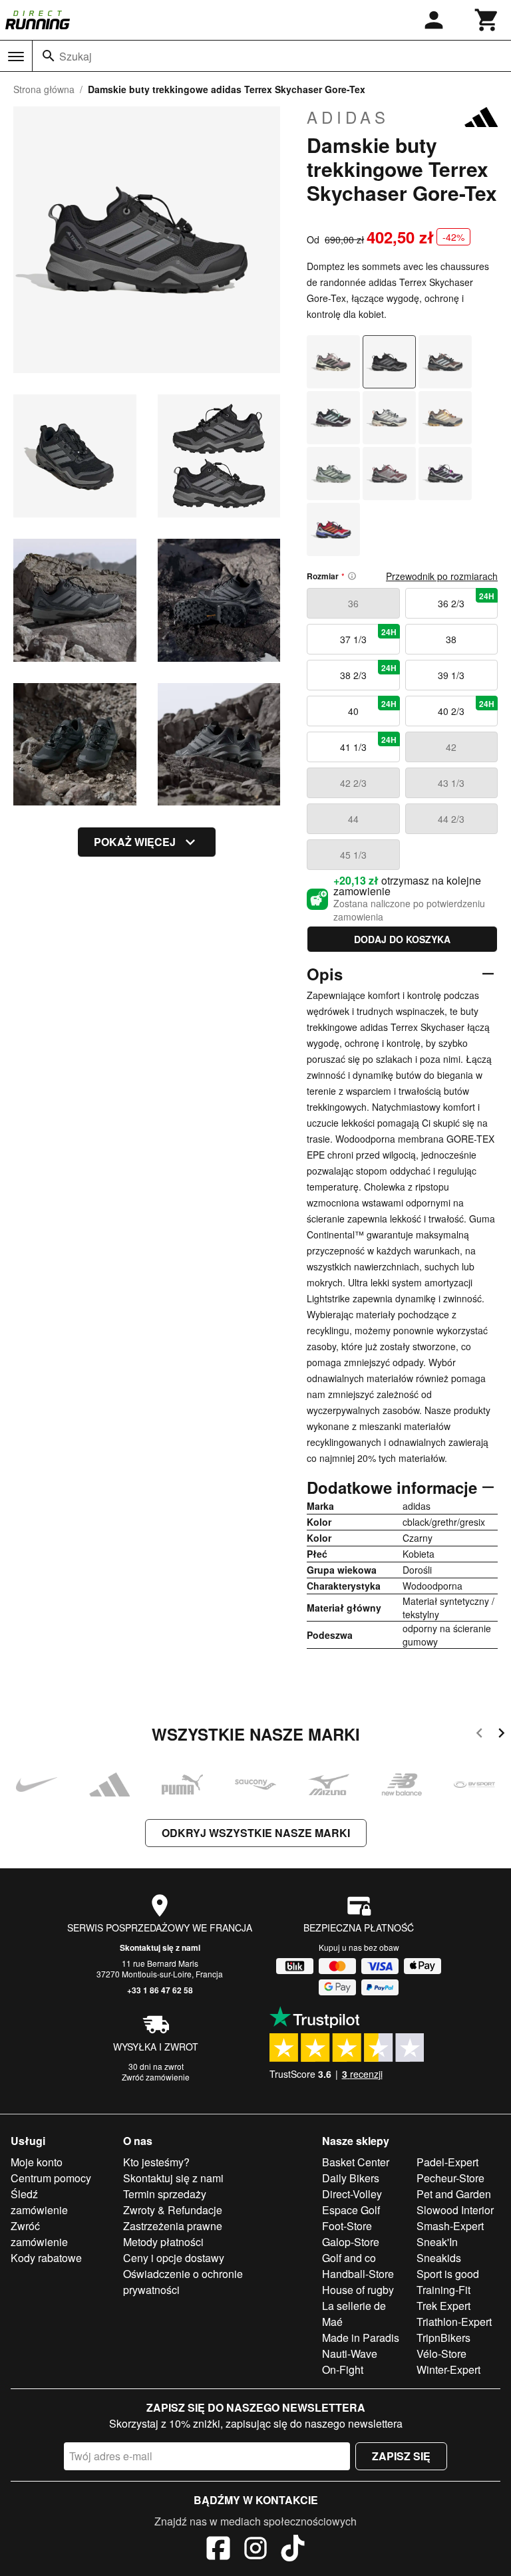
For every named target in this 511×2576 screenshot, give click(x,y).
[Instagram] (255, 2550)
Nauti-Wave (350, 2354)
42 (451, 747)
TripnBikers (443, 2338)
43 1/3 (451, 783)
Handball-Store (358, 2274)
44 (353, 819)
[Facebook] (218, 2550)
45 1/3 (353, 855)
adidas (348, 117)
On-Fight (343, 2369)
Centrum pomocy (51, 2178)
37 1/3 (368, 636)
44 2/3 (451, 819)
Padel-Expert (447, 2162)
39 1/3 (451, 675)
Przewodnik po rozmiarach (442, 576)
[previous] (479, 1735)
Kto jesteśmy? (156, 2162)
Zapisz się (401, 2456)
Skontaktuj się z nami (160, 1947)
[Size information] (352, 576)
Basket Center (356, 2162)
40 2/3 (466, 708)
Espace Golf (351, 2210)
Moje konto (37, 2162)
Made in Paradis (361, 2338)
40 (372, 708)
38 (451, 639)
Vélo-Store (441, 2354)
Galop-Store (351, 2242)
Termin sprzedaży (165, 2194)
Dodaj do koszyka (402, 939)
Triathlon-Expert (454, 2322)
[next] (501, 1735)
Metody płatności (163, 2242)
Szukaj (76, 56)
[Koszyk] (487, 20)
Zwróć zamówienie (156, 2077)
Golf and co (349, 2258)
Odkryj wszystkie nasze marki (256, 1833)
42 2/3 (353, 783)
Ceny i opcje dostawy (174, 2258)
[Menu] (16, 57)
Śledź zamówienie (39, 2202)
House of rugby (358, 2290)
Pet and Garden (454, 2194)
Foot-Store (347, 2226)
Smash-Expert (450, 2226)
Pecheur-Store (450, 2178)
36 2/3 (466, 600)
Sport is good (448, 2274)
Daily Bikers (351, 2178)
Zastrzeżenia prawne (173, 2226)
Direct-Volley (352, 2194)
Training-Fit (443, 2290)
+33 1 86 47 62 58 (160, 1990)
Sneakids (439, 2258)
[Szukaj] (49, 56)
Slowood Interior (455, 2210)
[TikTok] (293, 2550)
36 (353, 603)
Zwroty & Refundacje (173, 2210)
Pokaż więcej (135, 842)
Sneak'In (437, 2242)
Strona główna (44, 89)
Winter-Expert (448, 2369)
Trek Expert (443, 2306)
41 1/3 (368, 744)
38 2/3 (368, 672)
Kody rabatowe (46, 2258)
